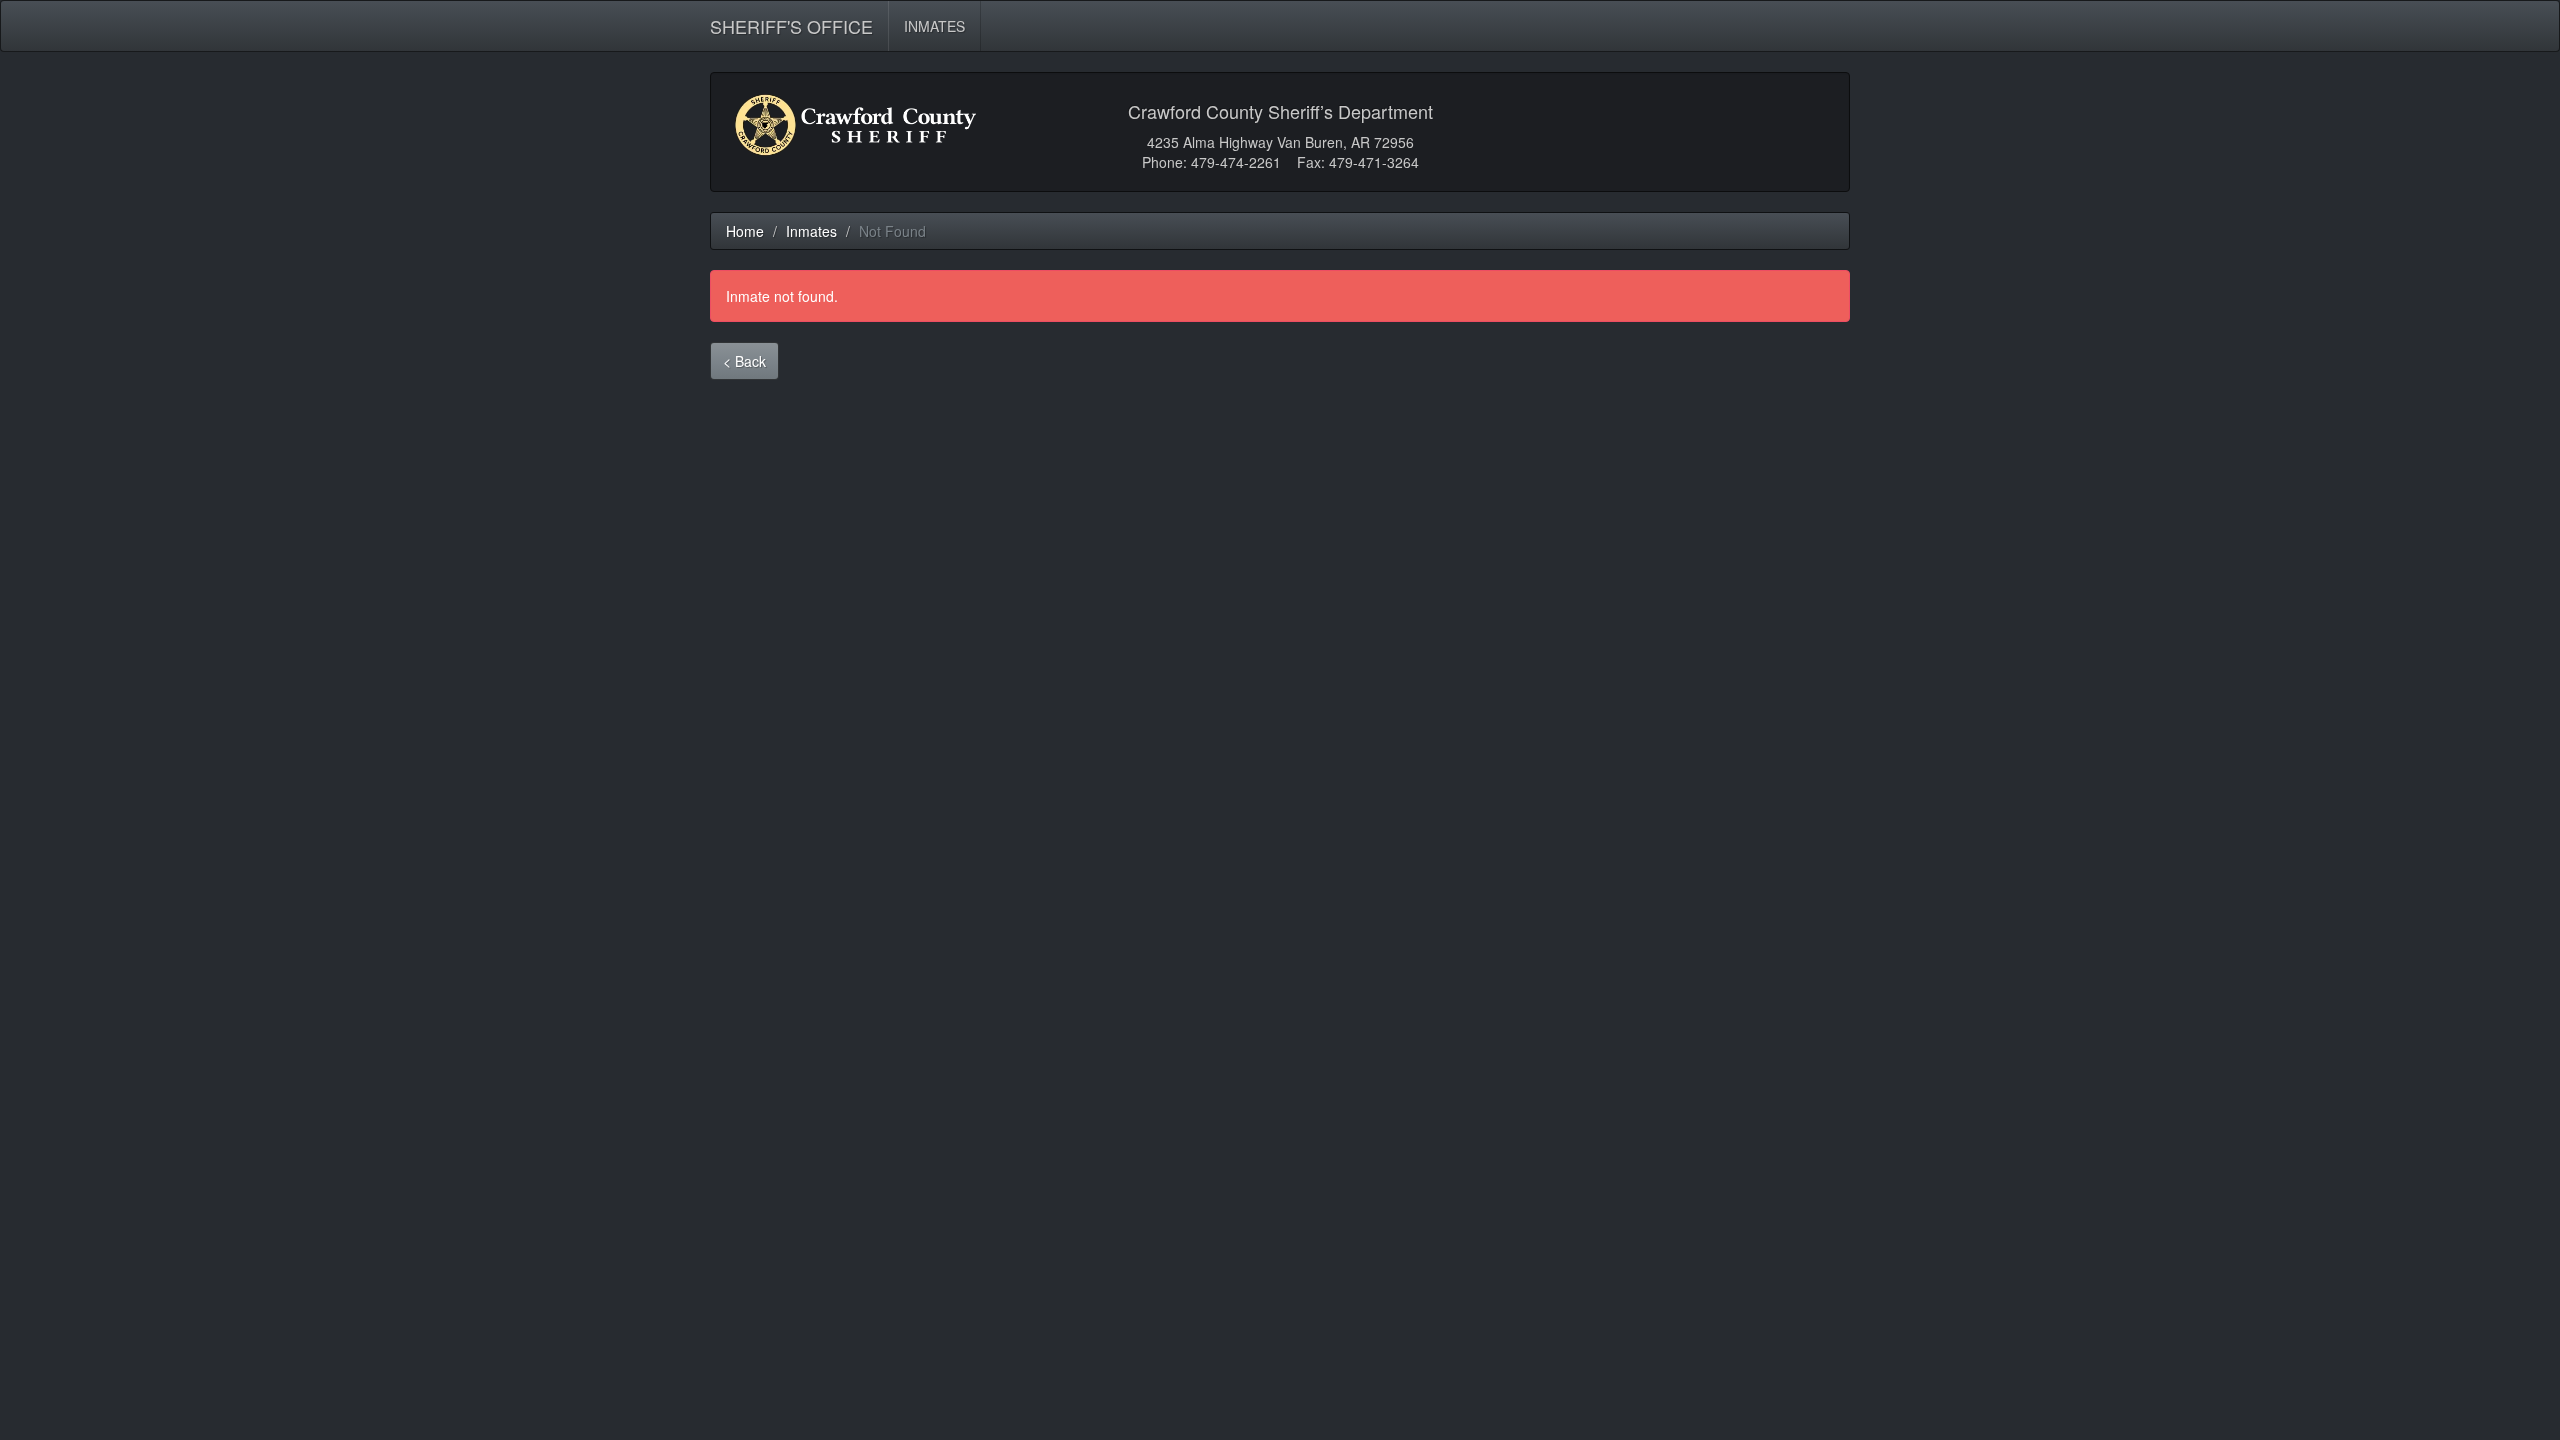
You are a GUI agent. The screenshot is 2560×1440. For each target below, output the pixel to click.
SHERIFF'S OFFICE (791, 22)
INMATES (934, 26)
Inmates (811, 231)
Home (745, 231)
